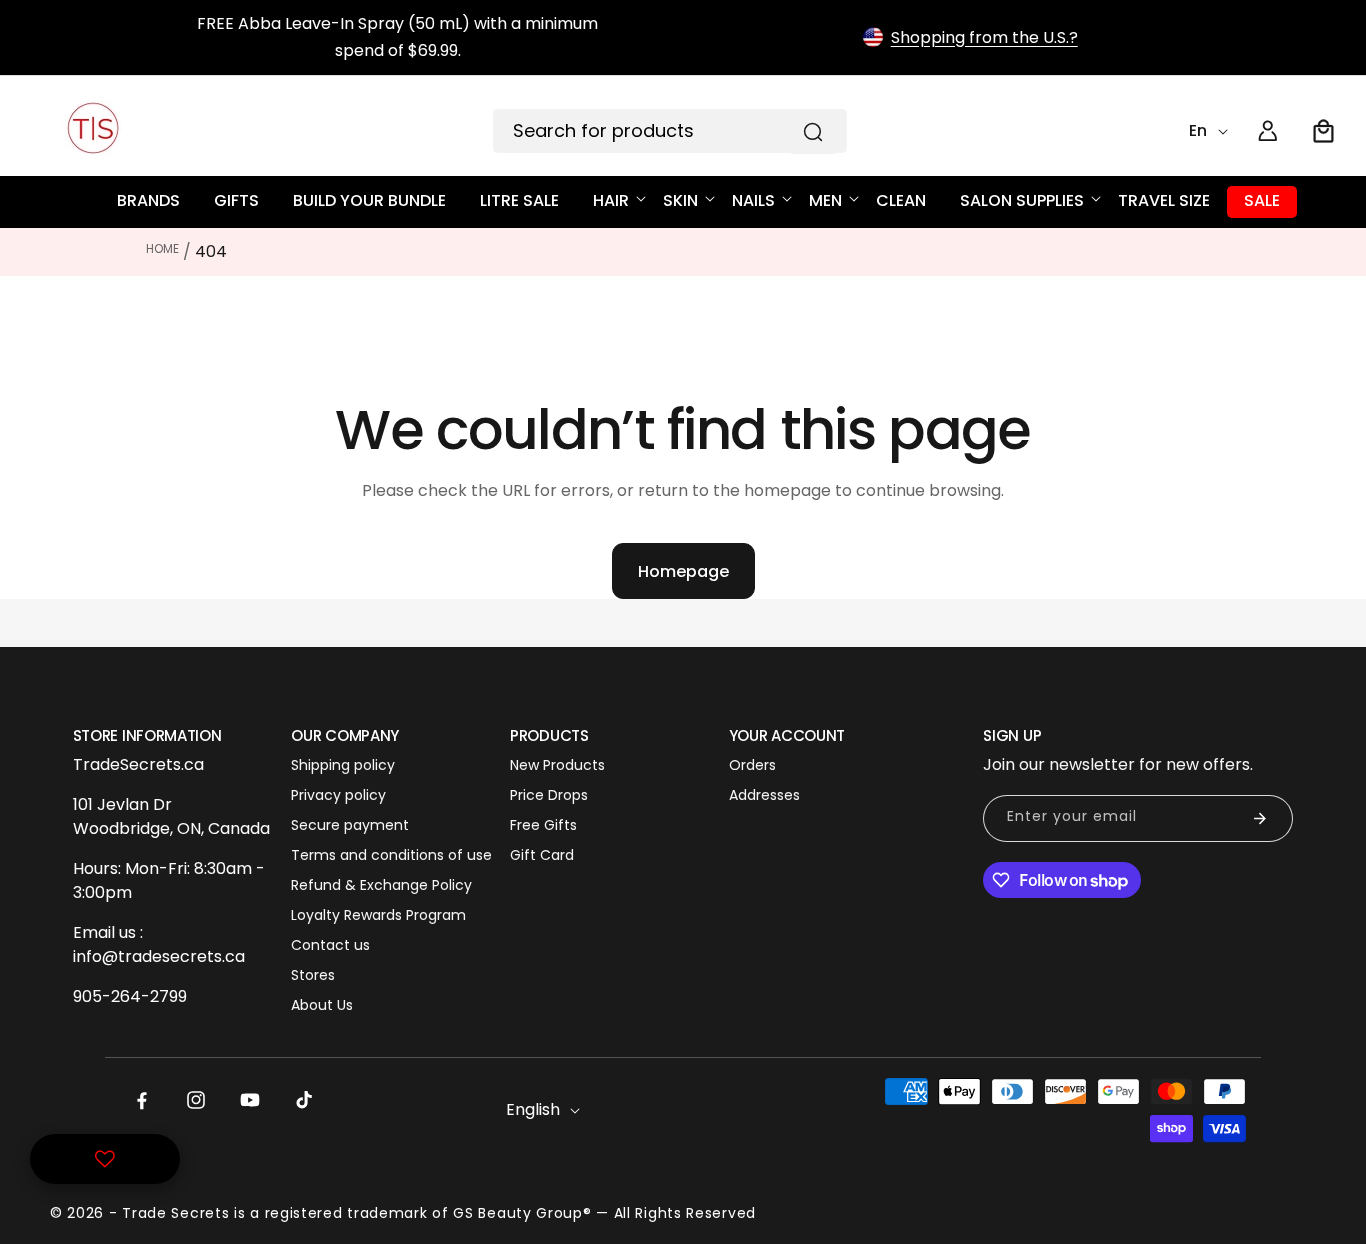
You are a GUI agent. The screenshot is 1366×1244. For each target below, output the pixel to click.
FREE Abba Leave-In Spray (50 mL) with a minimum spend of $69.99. (397, 37)
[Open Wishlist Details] (105, 1159)
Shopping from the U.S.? (984, 37)
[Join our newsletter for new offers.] (1260, 818)
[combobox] (670, 131)
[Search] (813, 132)
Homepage (683, 571)
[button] (1324, 131)
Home (162, 248)
